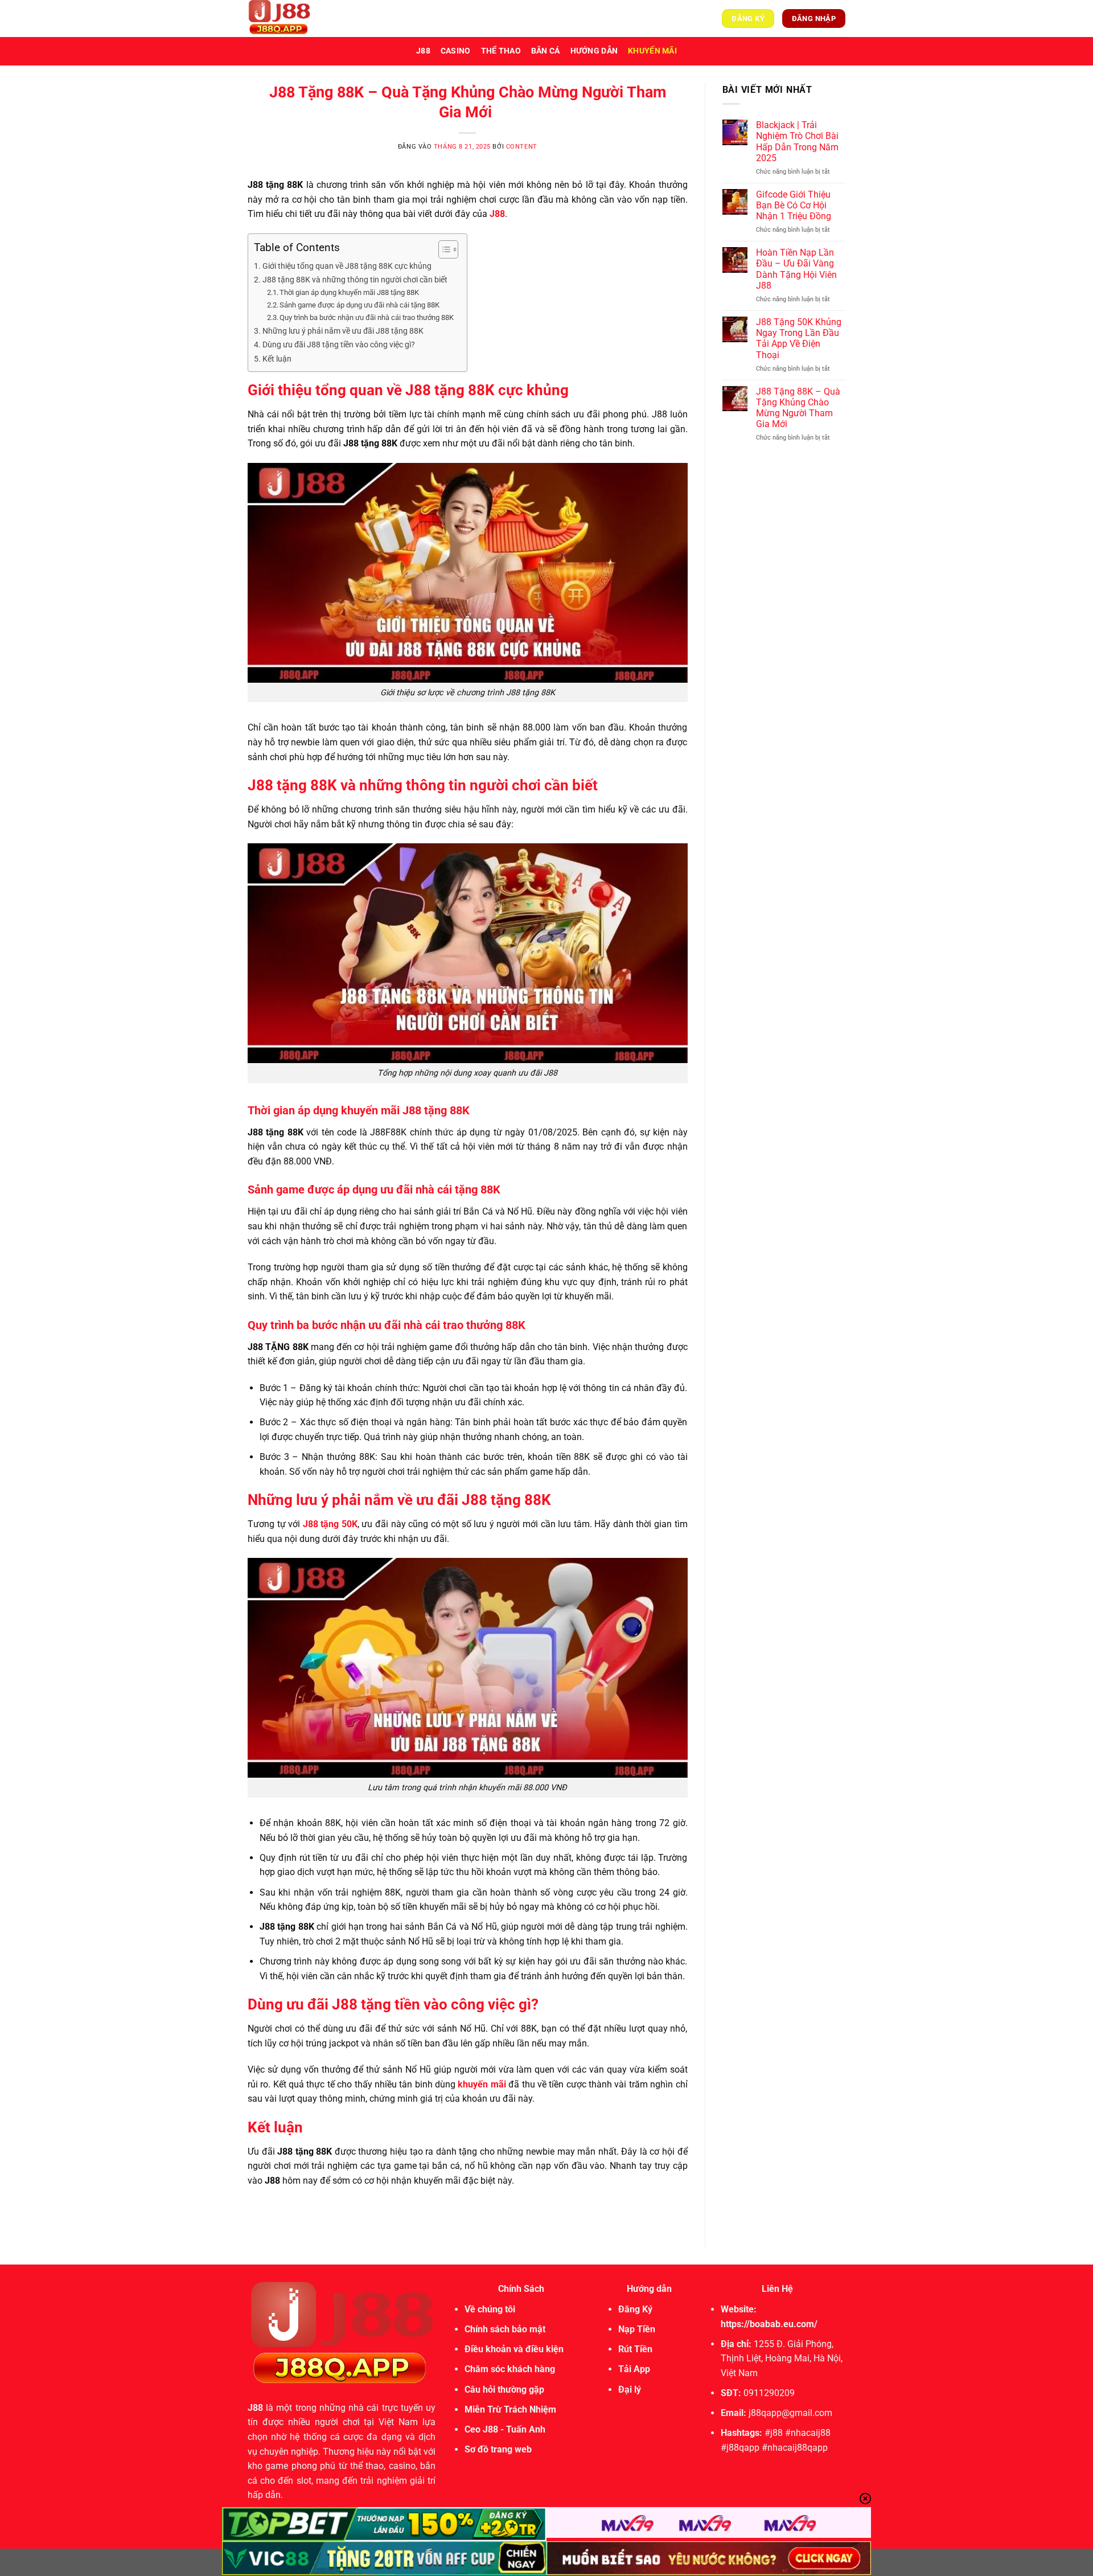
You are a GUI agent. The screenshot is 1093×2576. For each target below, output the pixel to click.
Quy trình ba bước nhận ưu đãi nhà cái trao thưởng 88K (367, 317)
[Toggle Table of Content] (443, 249)
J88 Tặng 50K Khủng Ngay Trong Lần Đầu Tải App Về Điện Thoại (799, 339)
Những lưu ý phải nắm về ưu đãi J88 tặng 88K (344, 331)
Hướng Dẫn (594, 51)
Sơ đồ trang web (498, 2449)
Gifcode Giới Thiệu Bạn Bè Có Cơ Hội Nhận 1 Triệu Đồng (794, 205)
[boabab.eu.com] (305, 19)
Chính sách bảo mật (505, 2329)
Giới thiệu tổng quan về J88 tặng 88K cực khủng (349, 266)
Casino (456, 51)
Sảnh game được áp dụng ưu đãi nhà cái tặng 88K (360, 305)
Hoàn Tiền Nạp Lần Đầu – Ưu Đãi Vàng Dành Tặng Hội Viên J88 (796, 269)
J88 (423, 51)
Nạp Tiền (637, 2329)
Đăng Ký (635, 2309)
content (522, 147)
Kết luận (278, 359)
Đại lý (630, 2390)
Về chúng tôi (490, 2309)
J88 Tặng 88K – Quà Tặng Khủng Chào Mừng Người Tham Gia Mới (798, 408)
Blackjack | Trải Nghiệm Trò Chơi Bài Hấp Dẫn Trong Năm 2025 (797, 141)
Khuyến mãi (652, 51)
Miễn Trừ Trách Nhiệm (510, 2409)
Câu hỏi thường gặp (504, 2390)
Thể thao (501, 51)
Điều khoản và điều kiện (514, 2349)
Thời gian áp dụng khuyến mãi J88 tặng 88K (350, 292)
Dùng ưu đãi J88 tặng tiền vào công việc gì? (339, 345)
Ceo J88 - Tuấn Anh (505, 2429)
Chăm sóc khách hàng (510, 2369)
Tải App (634, 2369)
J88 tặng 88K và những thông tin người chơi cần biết (355, 280)
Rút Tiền (635, 2349)
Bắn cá (546, 51)
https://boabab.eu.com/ (769, 2324)
